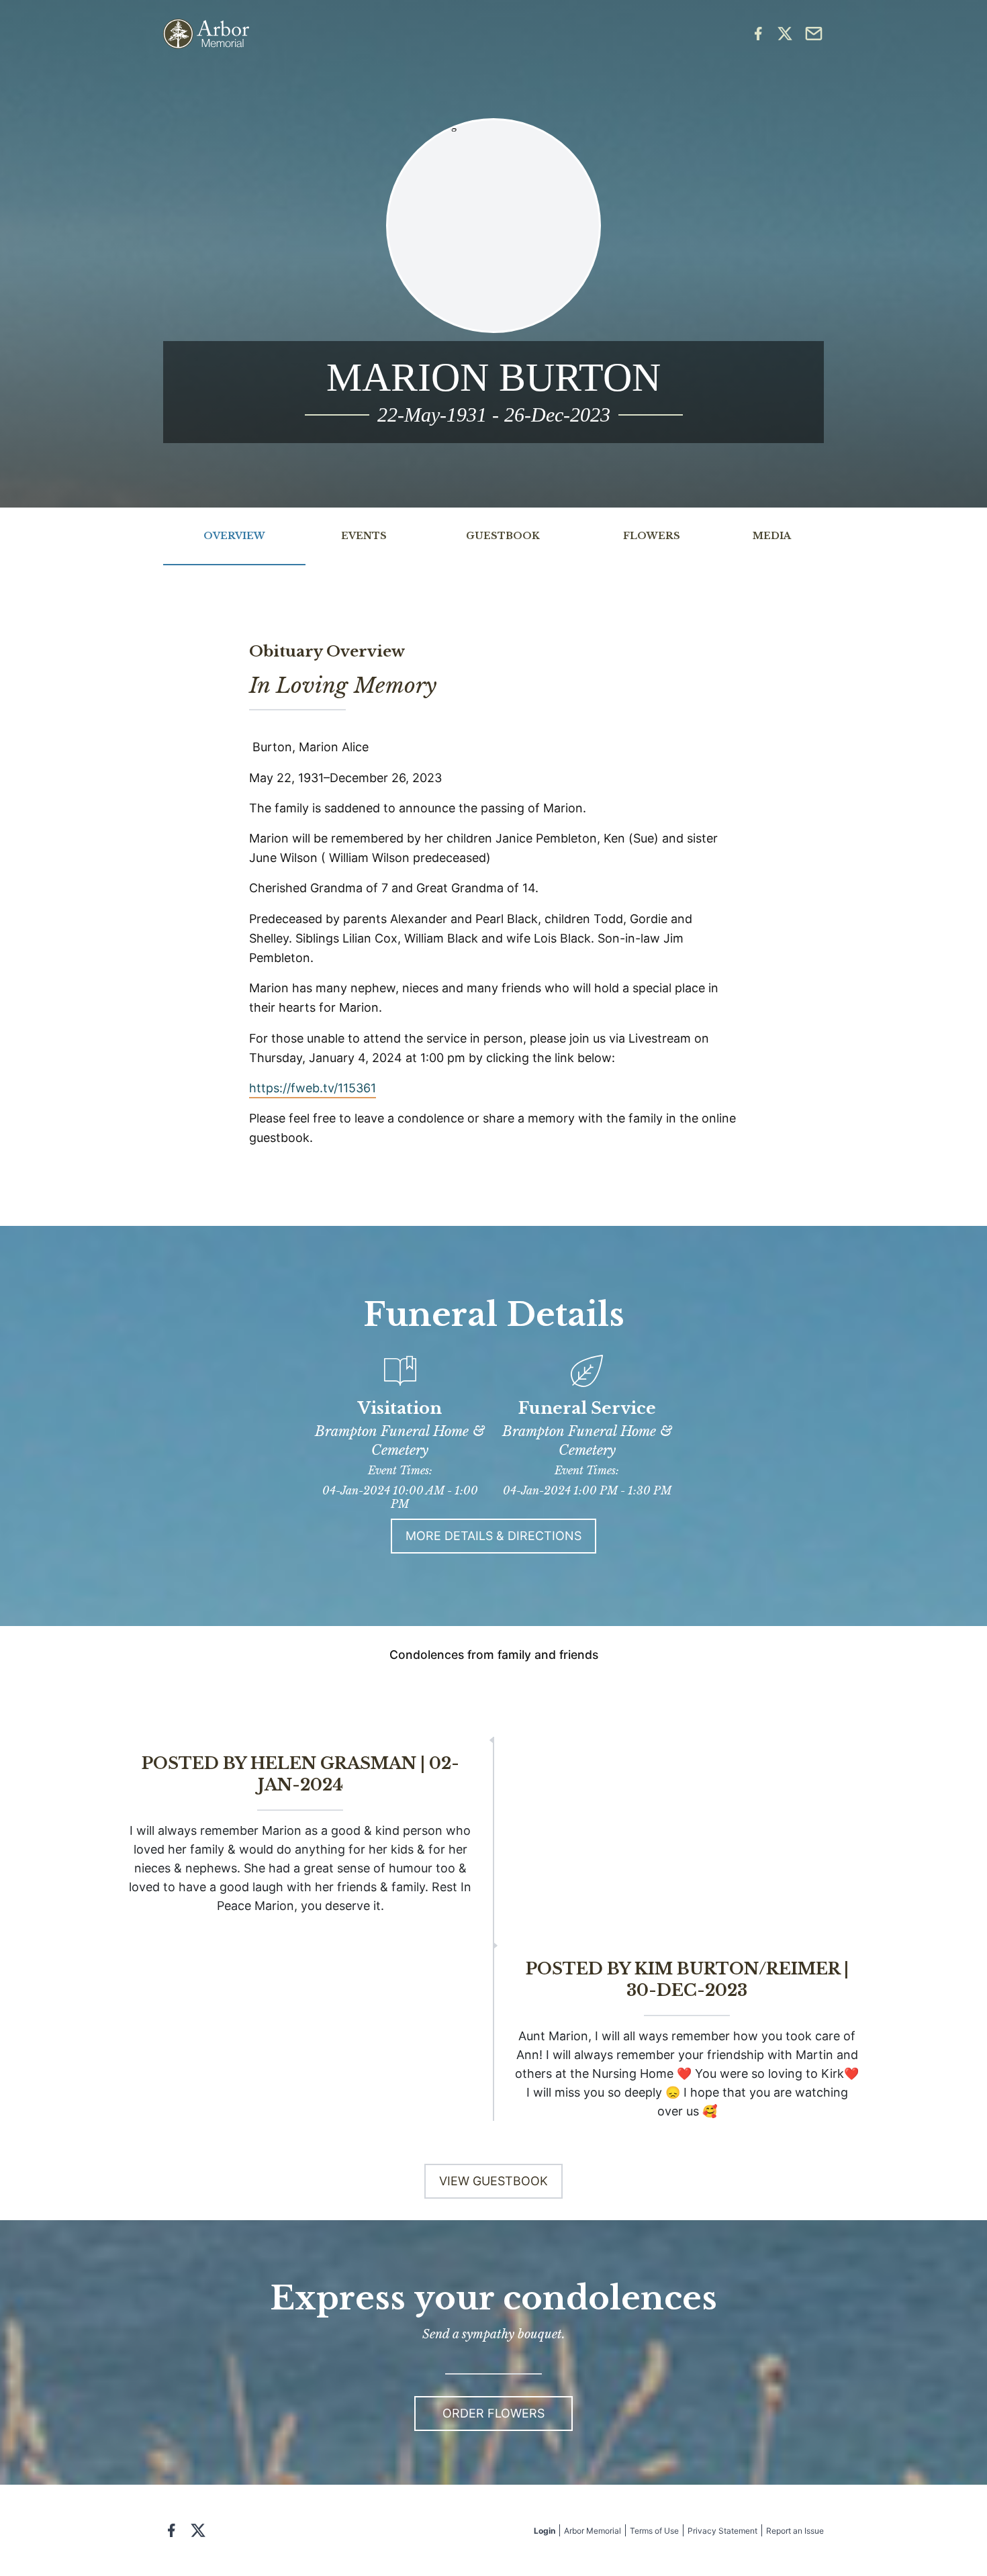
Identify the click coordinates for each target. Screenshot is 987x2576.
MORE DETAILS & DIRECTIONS (493, 1536)
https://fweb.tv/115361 (313, 1088)
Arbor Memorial (593, 2531)
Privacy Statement (722, 2531)
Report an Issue (795, 2531)
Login (545, 2531)
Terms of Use (654, 2531)
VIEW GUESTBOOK (493, 2181)
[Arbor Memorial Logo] (206, 34)
